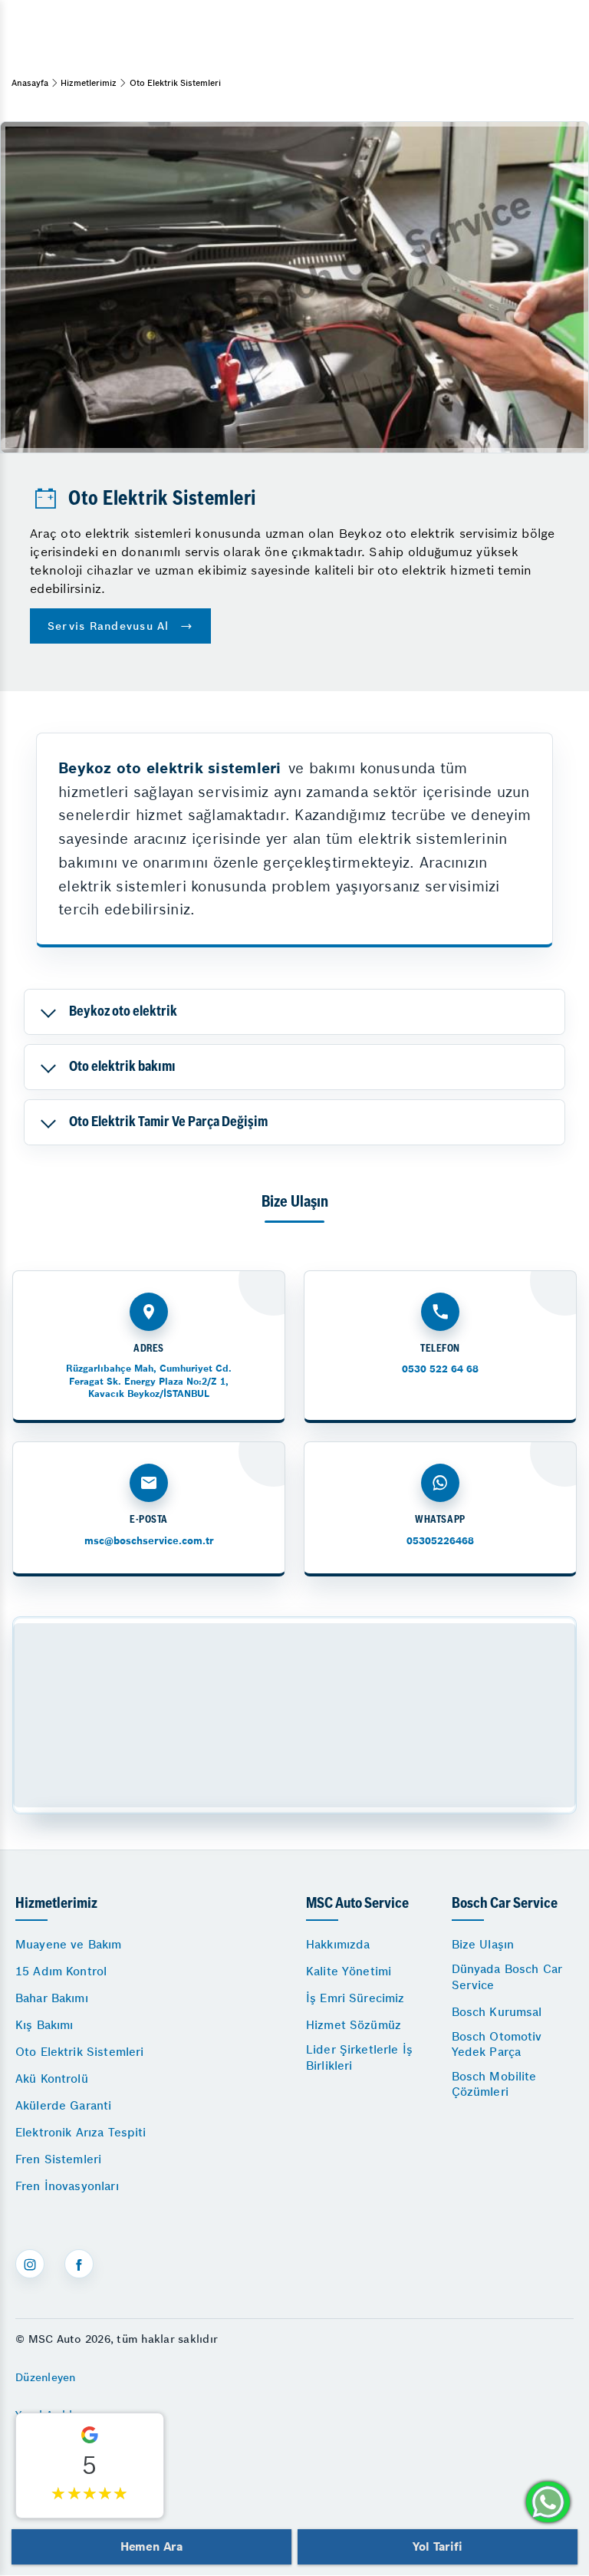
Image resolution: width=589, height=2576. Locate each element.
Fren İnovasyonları (67, 2186)
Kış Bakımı (44, 2025)
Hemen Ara (151, 2546)
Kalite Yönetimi (349, 1971)
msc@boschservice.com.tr (149, 1541)
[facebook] (79, 2264)
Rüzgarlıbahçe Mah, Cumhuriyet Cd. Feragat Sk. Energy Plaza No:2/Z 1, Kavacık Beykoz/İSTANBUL (149, 1380)
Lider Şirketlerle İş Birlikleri (359, 2057)
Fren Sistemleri (58, 2159)
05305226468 (440, 1541)
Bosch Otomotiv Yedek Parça (497, 2044)
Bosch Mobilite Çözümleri (494, 2084)
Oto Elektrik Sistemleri (79, 2052)
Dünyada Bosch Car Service (507, 1976)
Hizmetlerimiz (89, 83)
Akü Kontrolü (52, 2079)
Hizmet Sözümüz (354, 2025)
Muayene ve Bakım (68, 1944)
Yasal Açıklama (55, 2415)
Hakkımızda (338, 1944)
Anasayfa (30, 83)
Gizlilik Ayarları (56, 2452)
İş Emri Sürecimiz (355, 1998)
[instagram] (30, 2264)
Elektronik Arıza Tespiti (81, 2132)
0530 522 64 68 (440, 1369)
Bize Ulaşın (483, 1944)
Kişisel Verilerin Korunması (87, 2491)
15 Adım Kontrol (61, 1971)
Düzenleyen (46, 2377)
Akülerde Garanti (63, 2105)
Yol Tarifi (437, 2546)
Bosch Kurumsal (497, 2012)
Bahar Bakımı (52, 1998)
